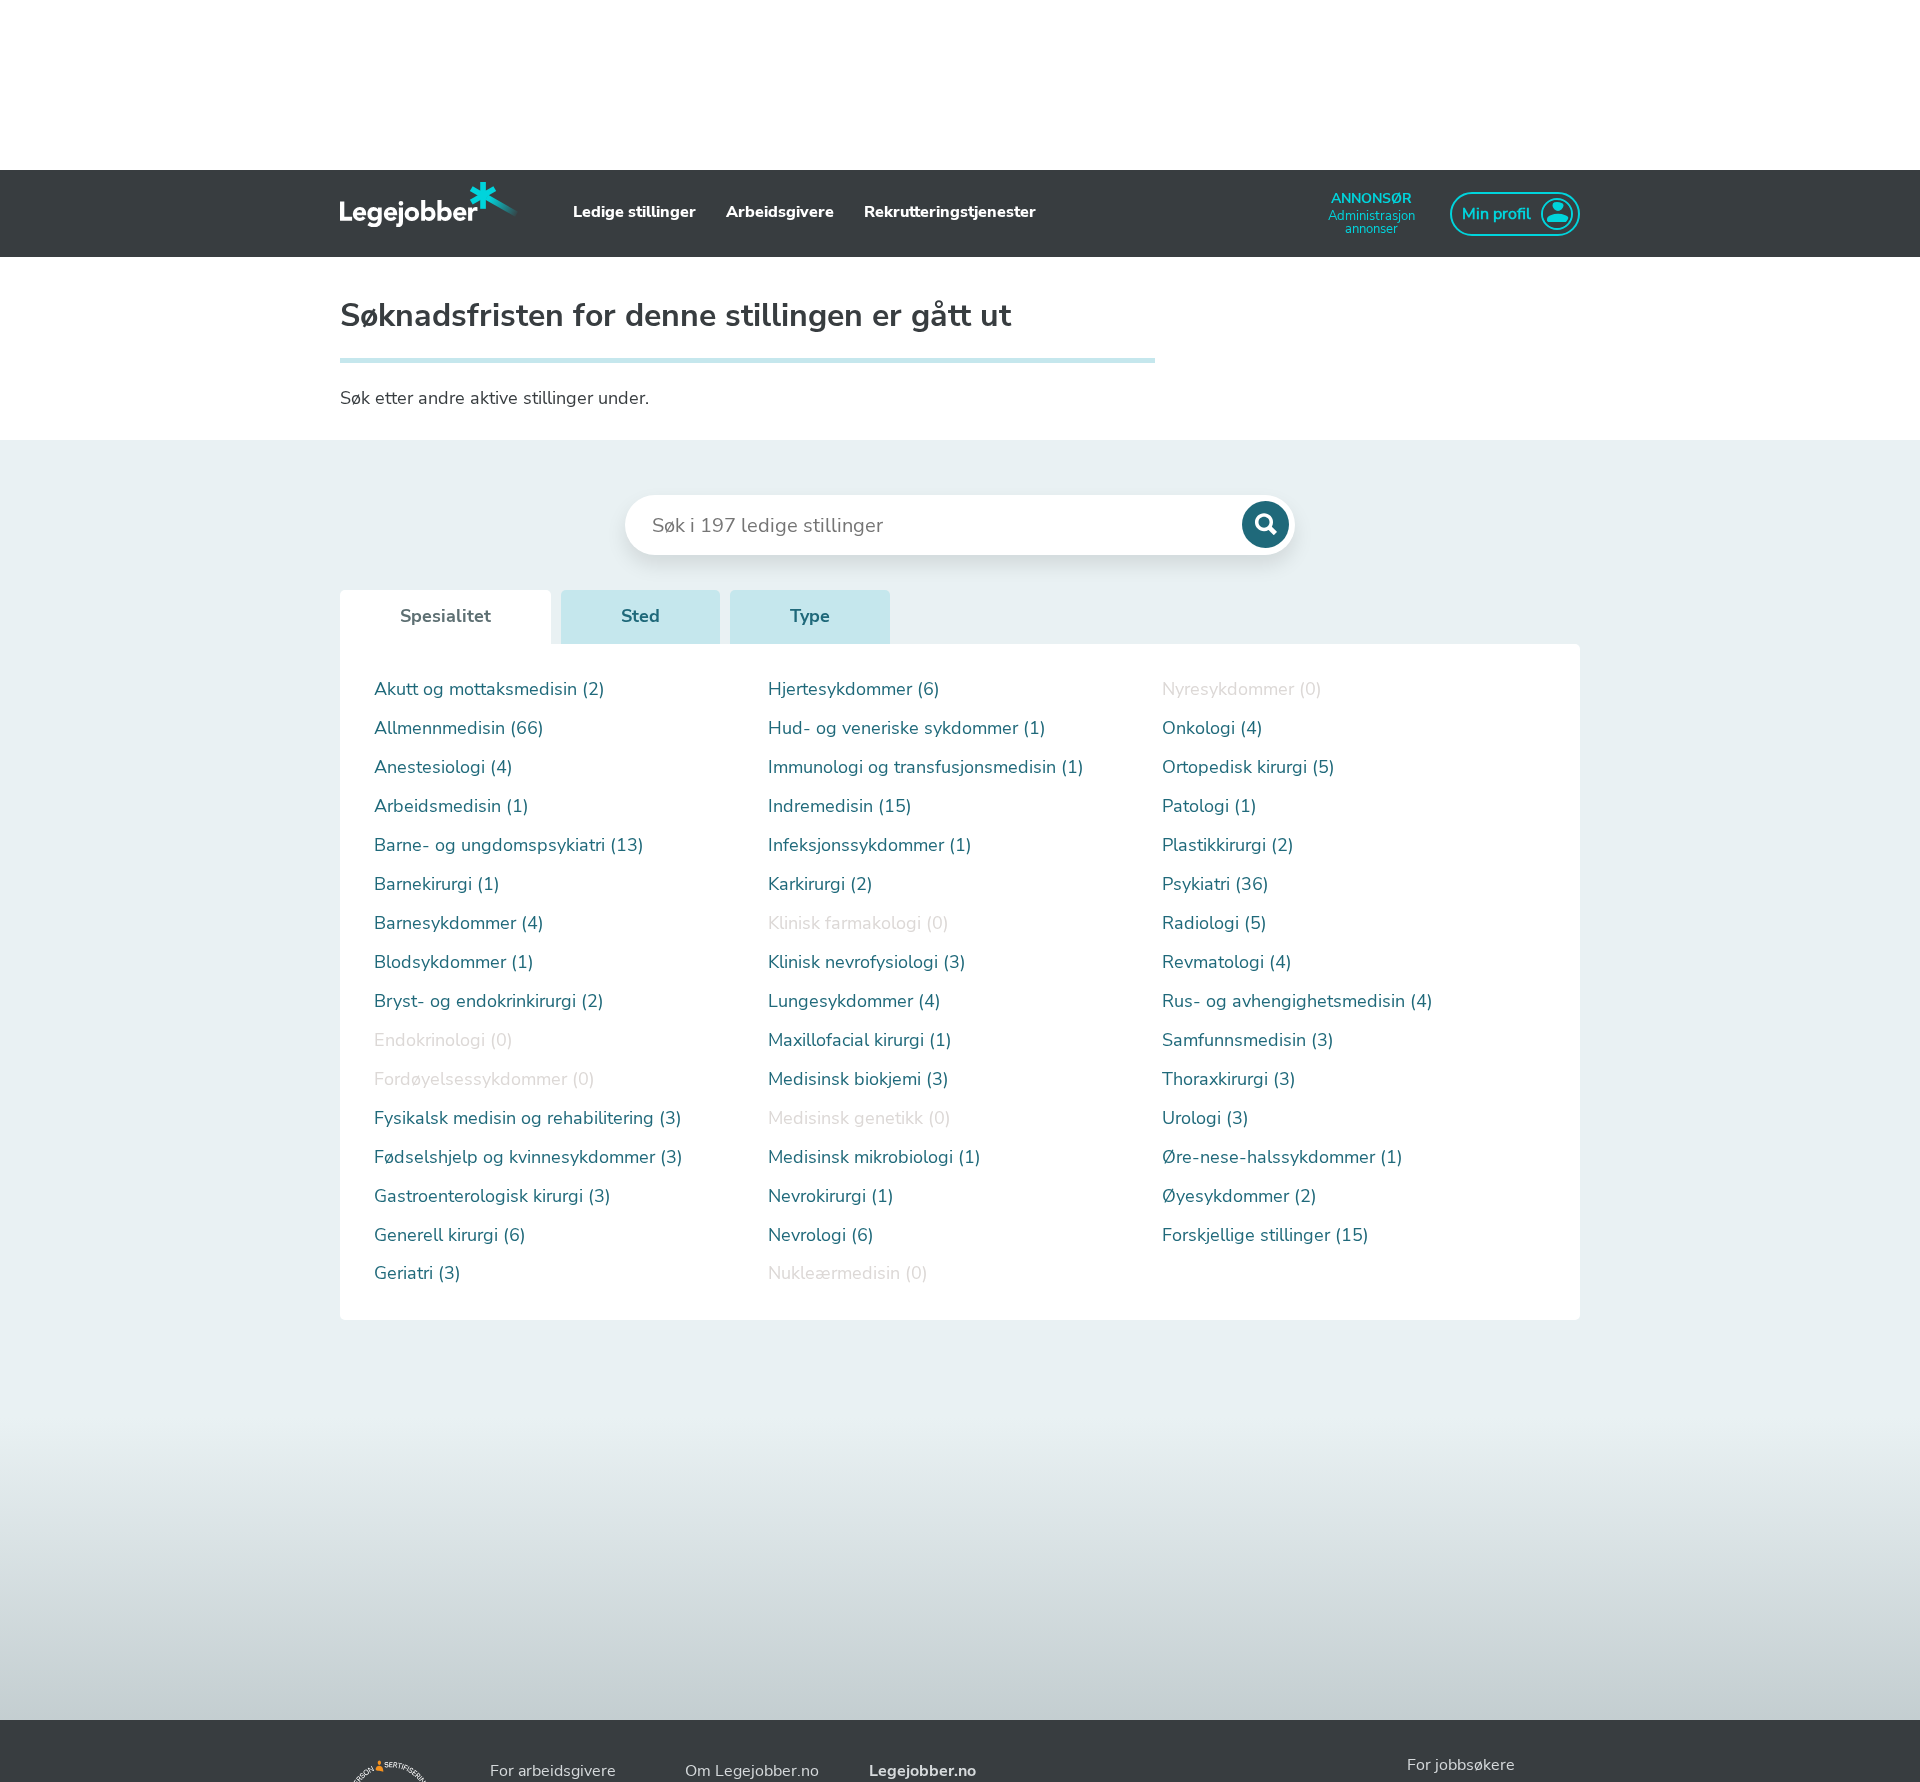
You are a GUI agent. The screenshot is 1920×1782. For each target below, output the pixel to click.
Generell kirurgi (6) (450, 1235)
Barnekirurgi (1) (437, 884)
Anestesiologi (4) (443, 767)
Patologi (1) (1209, 806)
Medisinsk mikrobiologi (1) (874, 1157)
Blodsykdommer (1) (454, 962)
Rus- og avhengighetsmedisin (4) (1297, 1001)
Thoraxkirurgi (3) (1229, 1079)
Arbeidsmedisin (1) (451, 806)
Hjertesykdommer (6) (854, 689)
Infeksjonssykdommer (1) (870, 845)
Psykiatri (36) (1215, 884)
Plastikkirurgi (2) (1228, 845)
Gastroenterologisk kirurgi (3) (492, 1196)
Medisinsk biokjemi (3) (858, 1079)
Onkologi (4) (1212, 728)
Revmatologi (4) (1227, 962)
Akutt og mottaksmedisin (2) (489, 689)
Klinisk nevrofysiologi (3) (867, 962)
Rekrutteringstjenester (950, 212)
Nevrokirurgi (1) (831, 1196)
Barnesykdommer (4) (459, 923)
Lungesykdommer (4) (854, 1001)
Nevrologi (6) (821, 1235)
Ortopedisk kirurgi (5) (1248, 767)
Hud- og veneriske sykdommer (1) (907, 728)
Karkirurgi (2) (820, 884)
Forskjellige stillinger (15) (1265, 1235)
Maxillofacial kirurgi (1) (860, 1040)
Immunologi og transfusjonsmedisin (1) (926, 767)
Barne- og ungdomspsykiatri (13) (509, 845)
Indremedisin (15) (840, 806)
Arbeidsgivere (780, 212)
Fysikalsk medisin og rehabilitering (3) (528, 1118)
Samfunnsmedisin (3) (1248, 1040)
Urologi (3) (1205, 1118)
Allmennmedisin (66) (459, 728)
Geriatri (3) (417, 1273)
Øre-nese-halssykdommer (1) (1282, 1157)
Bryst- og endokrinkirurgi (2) (489, 1001)
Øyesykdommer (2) (1239, 1196)
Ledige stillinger (634, 212)
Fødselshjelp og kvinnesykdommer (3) (528, 1157)
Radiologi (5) (1214, 923)
